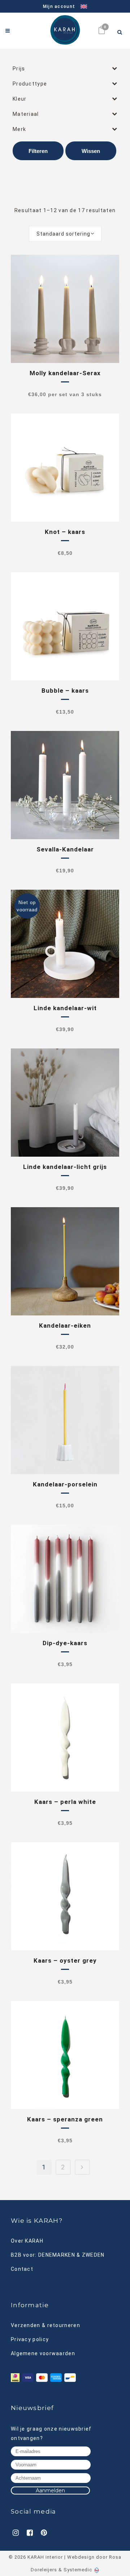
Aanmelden (50, 2490)
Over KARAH (27, 2241)
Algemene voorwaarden (43, 2353)
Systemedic (78, 2570)
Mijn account (59, 6)
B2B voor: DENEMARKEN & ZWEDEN (58, 2255)
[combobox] (65, 234)
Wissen (91, 151)
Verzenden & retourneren (45, 2325)
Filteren (38, 151)
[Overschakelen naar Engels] (81, 7)
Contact (22, 2269)
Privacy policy (30, 2339)
